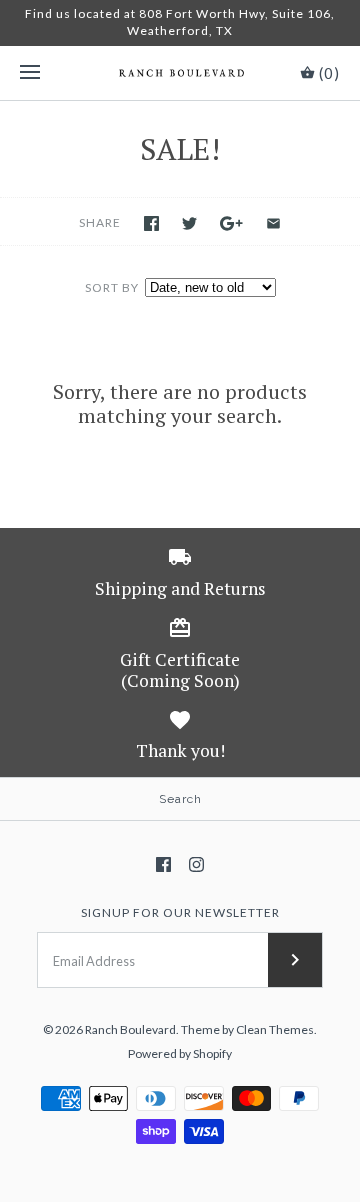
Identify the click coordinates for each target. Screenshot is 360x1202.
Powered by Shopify (180, 1053)
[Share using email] (273, 223)
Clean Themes (275, 1029)
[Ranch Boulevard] (180, 73)
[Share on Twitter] (189, 223)
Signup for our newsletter (180, 912)
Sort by (112, 287)
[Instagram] (196, 864)
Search (180, 799)
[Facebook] (163, 864)
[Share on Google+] (231, 223)
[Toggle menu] (30, 73)
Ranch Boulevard (130, 1029)
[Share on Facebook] (151, 223)
